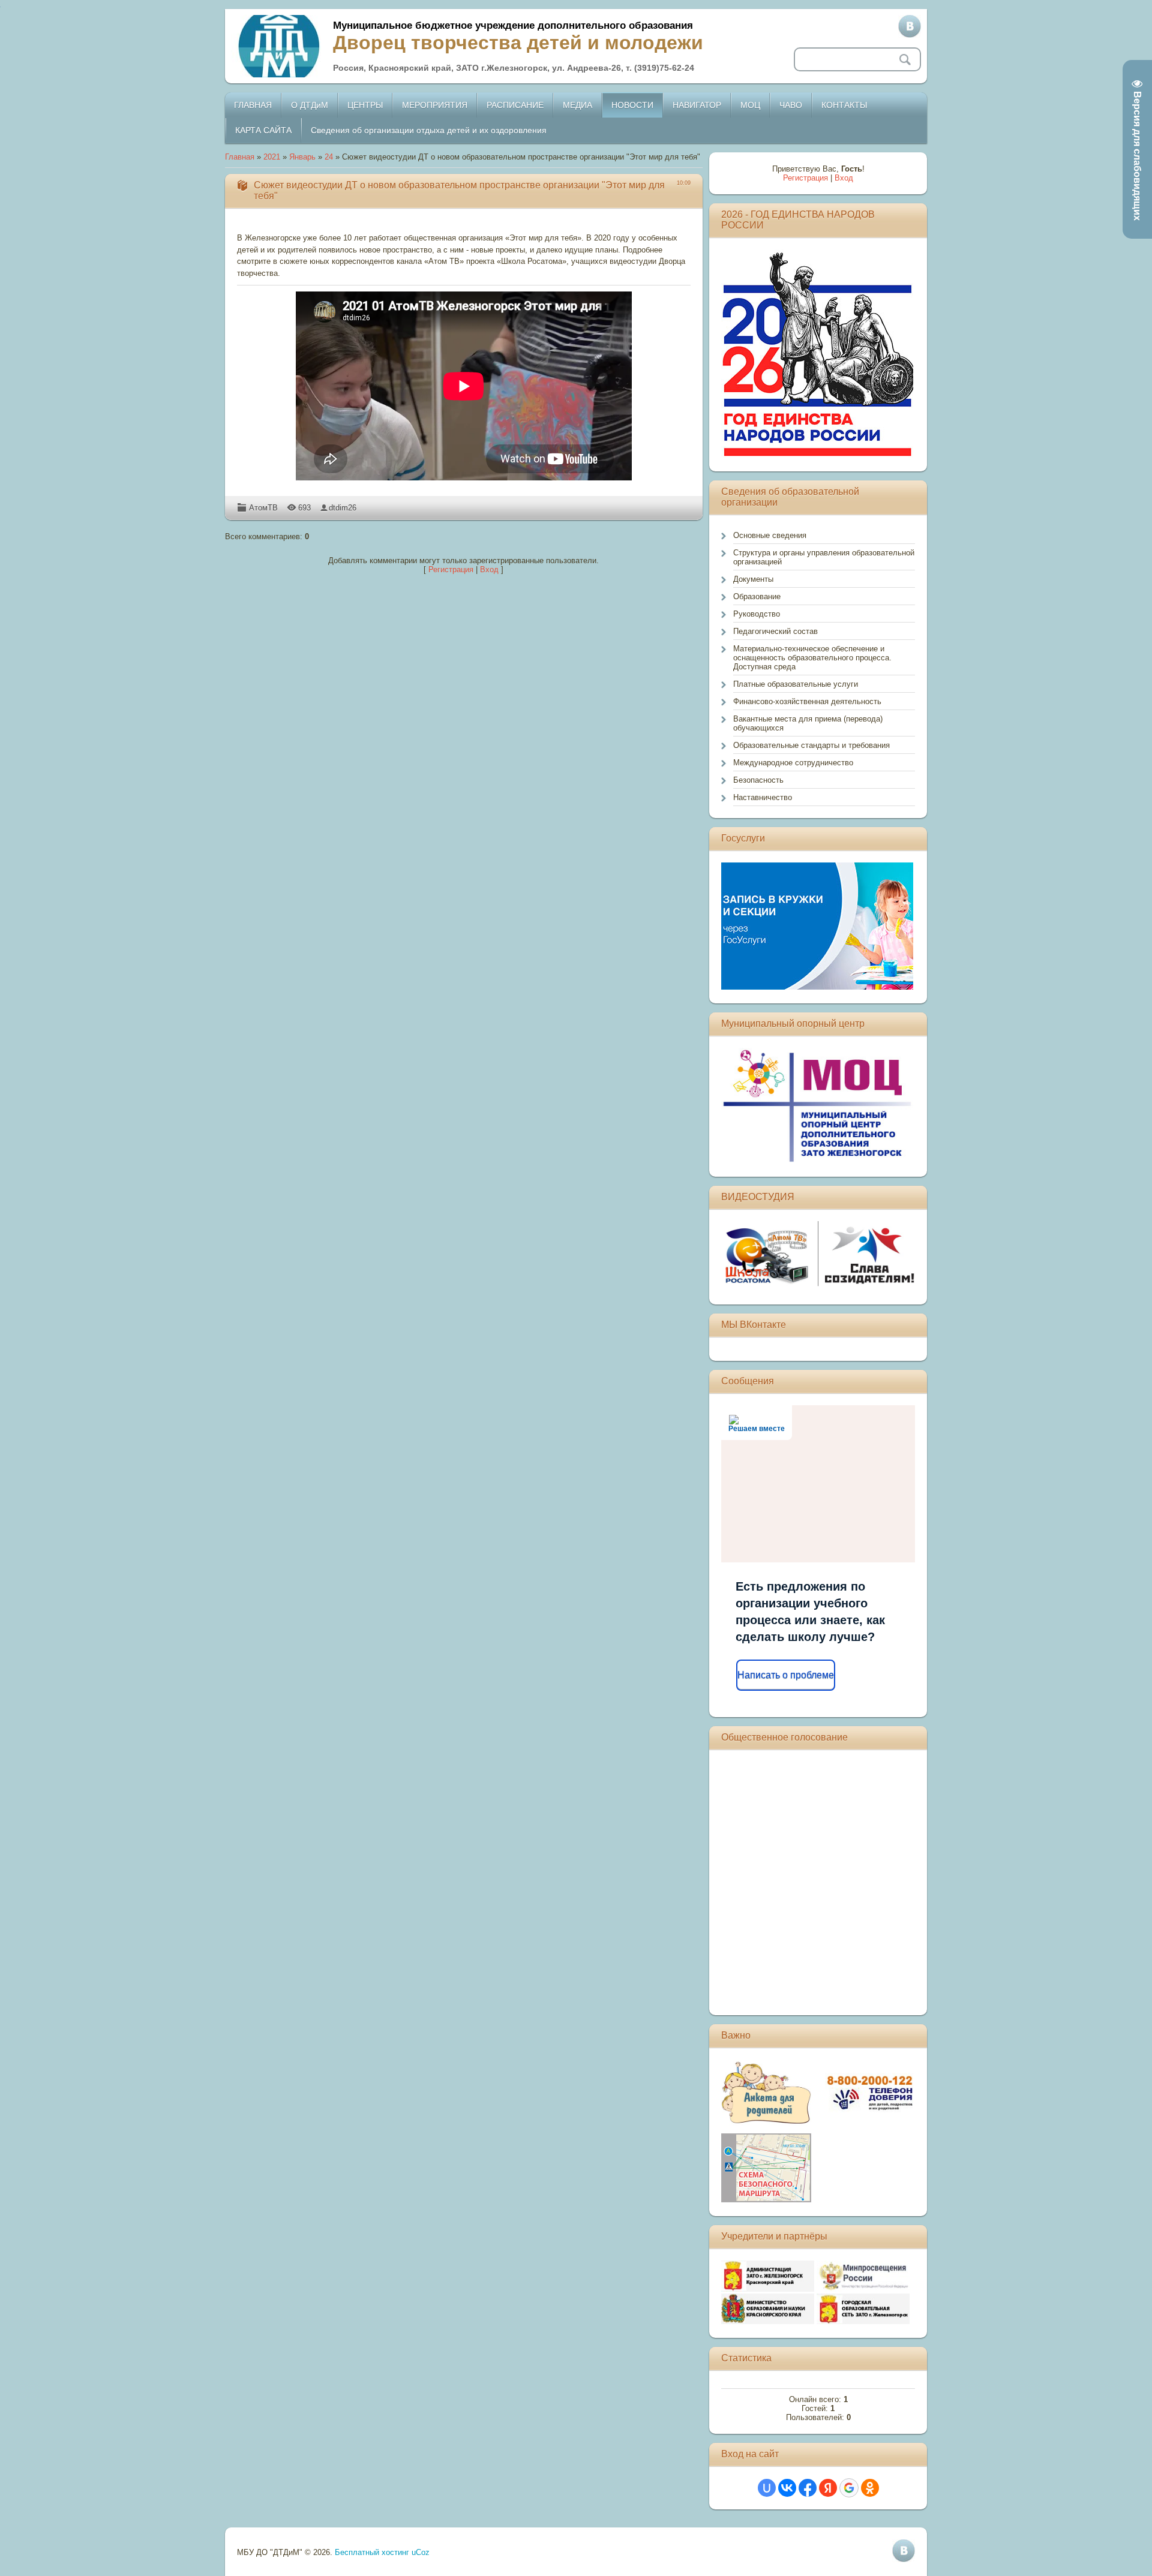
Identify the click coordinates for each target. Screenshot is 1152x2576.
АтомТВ (263, 508)
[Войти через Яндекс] (828, 2488)
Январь (302, 157)
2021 (272, 157)
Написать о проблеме (786, 1675)
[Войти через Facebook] (808, 2488)
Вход (489, 569)
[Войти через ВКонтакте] (787, 2488)
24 (329, 157)
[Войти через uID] (767, 2488)
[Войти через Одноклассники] (870, 2488)
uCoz (421, 2552)
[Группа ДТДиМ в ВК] (910, 26)
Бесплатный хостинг (372, 2552)
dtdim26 (343, 508)
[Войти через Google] (849, 2488)
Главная (240, 157)
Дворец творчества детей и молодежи (518, 43)
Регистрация (451, 569)
